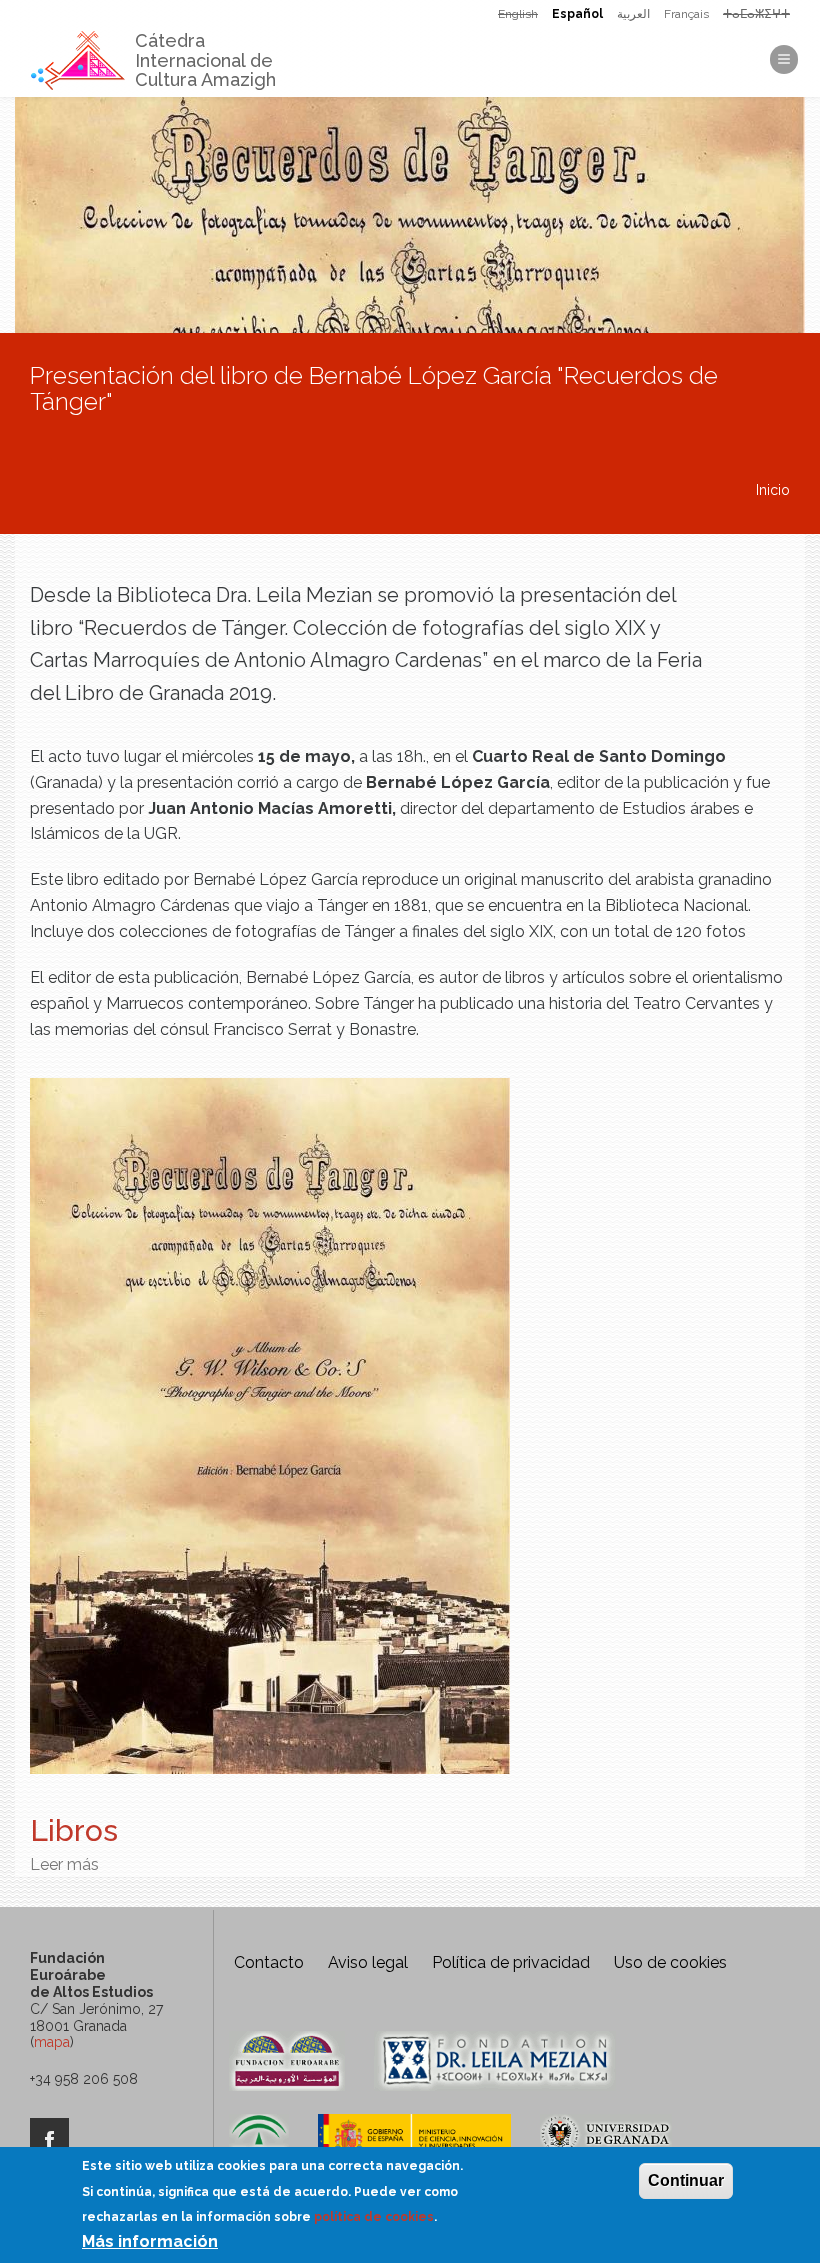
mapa (52, 2042)
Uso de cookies (670, 1962)
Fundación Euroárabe (287, 2061)
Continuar (686, 2180)
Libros (74, 1830)
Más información (150, 2241)
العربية (633, 14)
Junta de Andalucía (259, 2144)
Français (686, 14)
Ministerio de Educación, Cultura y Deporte (414, 2144)
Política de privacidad (511, 1962)
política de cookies (374, 2217)
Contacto (269, 1962)
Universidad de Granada (606, 2144)
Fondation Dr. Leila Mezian (495, 2061)
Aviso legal (368, 1962)
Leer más (64, 1864)
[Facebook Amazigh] (49, 2140)
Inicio (773, 490)
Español (577, 14)
